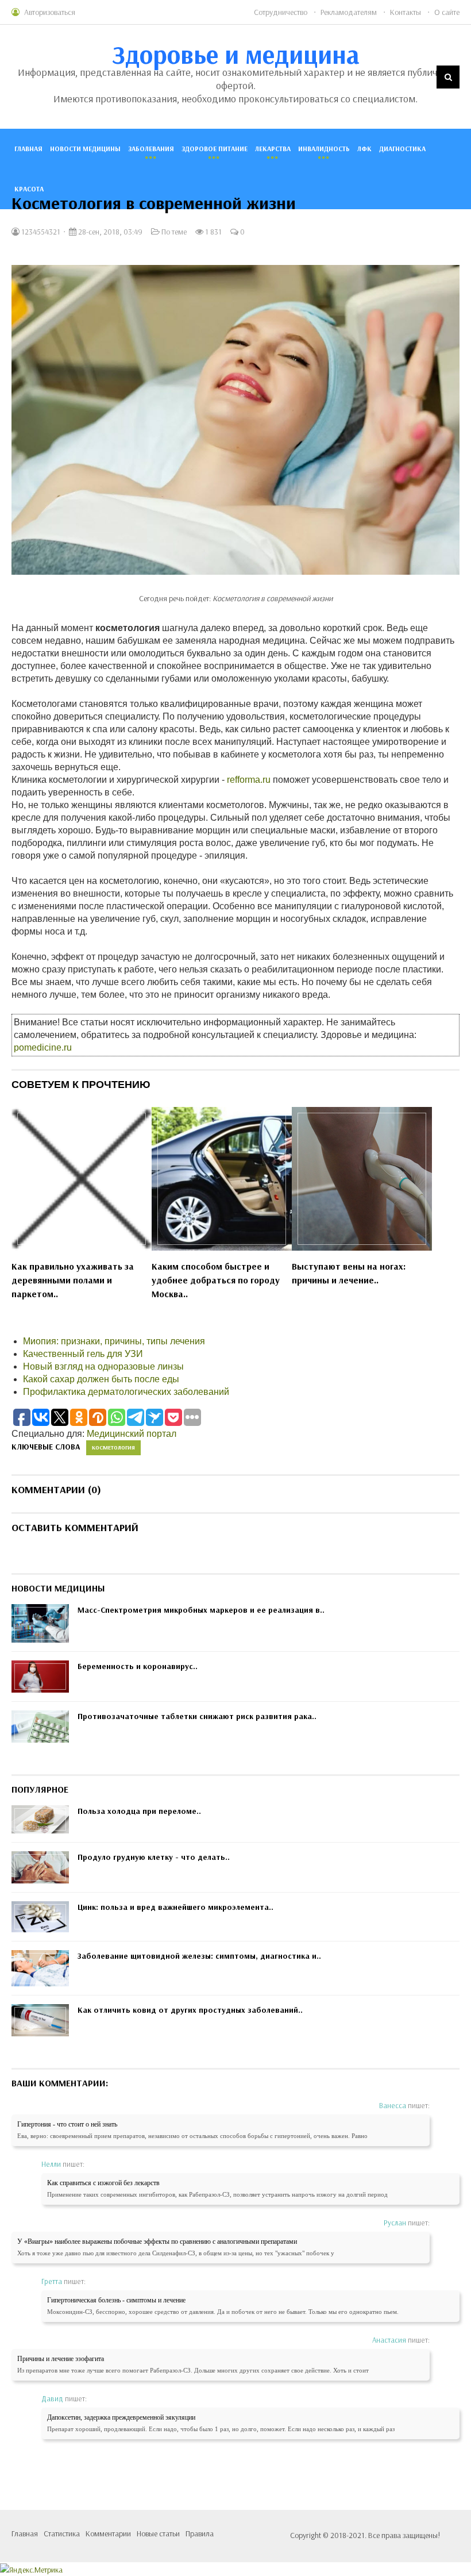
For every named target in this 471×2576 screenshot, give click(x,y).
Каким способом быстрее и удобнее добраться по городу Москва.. (216, 1280)
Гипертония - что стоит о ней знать (67, 2124)
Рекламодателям (349, 12)
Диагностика (402, 149)
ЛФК (364, 149)
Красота (29, 189)
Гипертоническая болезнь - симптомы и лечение (116, 2300)
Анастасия (389, 2340)
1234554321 (40, 232)
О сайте (447, 12)
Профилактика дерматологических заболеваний (126, 1392)
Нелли (51, 2164)
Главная (28, 149)
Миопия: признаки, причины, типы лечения (114, 1341)
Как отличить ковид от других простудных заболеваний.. (190, 2010)
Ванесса (393, 2105)
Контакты (406, 12)
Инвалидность (324, 149)
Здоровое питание (215, 149)
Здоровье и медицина (236, 54)
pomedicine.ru (43, 1047)
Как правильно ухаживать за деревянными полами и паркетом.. (73, 1280)
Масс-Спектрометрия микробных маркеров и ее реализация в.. (201, 1610)
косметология (113, 1447)
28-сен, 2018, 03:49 (109, 232)
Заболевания (151, 149)
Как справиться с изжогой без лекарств (103, 2183)
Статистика (62, 2533)
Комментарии (108, 2533)
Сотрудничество (281, 12)
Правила (200, 2533)
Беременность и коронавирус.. (138, 1666)
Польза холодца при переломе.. (139, 1811)
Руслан (395, 2223)
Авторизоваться (50, 12)
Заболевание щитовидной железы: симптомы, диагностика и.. (199, 1956)
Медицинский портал (132, 1434)
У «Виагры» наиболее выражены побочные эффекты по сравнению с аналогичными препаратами (157, 2241)
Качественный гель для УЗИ (83, 1354)
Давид (52, 2398)
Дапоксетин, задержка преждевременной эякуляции (121, 2417)
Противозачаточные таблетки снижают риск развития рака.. (197, 1716)
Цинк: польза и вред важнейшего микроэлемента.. (175, 1907)
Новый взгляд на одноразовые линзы (103, 1366)
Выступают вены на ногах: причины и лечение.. (349, 1273)
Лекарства (273, 149)
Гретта (52, 2281)
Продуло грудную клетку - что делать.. (154, 1857)
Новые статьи (158, 2533)
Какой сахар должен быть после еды (101, 1379)
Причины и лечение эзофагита (61, 2359)
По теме (174, 232)
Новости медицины (85, 149)
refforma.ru (249, 780)
